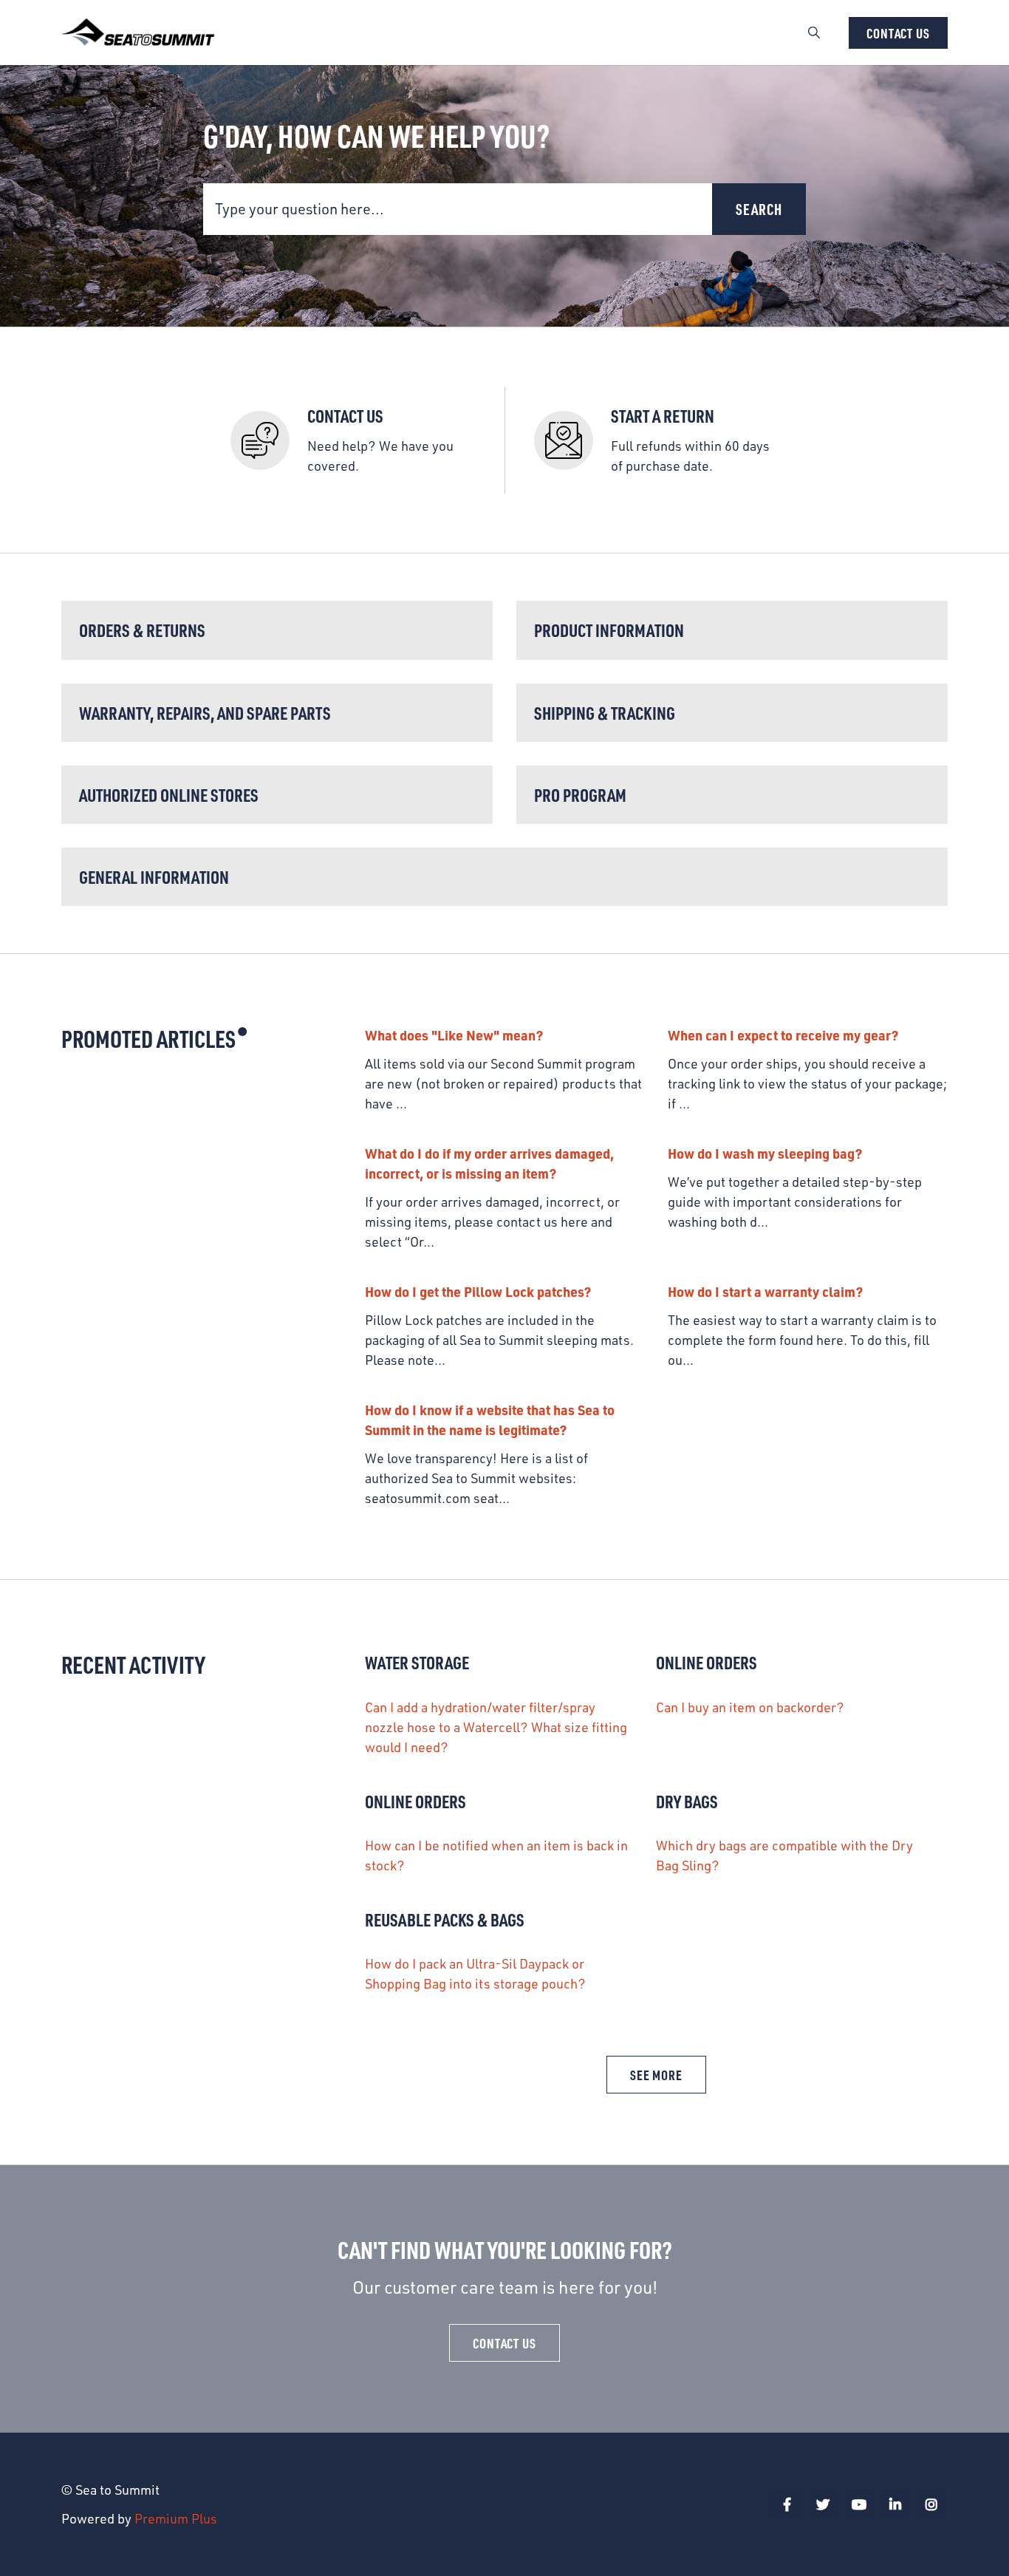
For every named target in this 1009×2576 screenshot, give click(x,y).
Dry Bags (687, 1801)
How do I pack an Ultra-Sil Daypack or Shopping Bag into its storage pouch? (475, 1973)
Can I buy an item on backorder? (750, 1707)
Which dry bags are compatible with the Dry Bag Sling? (784, 1855)
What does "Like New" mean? (454, 1035)
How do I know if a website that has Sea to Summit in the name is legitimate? (490, 1420)
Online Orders (707, 1662)
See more (668, 2079)
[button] (814, 33)
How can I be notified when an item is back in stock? (496, 1855)
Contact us (898, 33)
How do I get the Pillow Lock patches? (478, 1291)
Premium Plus (176, 2518)
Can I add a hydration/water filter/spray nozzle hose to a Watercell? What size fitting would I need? (496, 1727)
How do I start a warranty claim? (765, 1291)
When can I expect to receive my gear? (783, 1035)
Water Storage (417, 1662)
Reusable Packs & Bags (445, 1919)
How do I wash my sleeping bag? (765, 1153)
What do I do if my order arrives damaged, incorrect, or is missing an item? (489, 1163)
